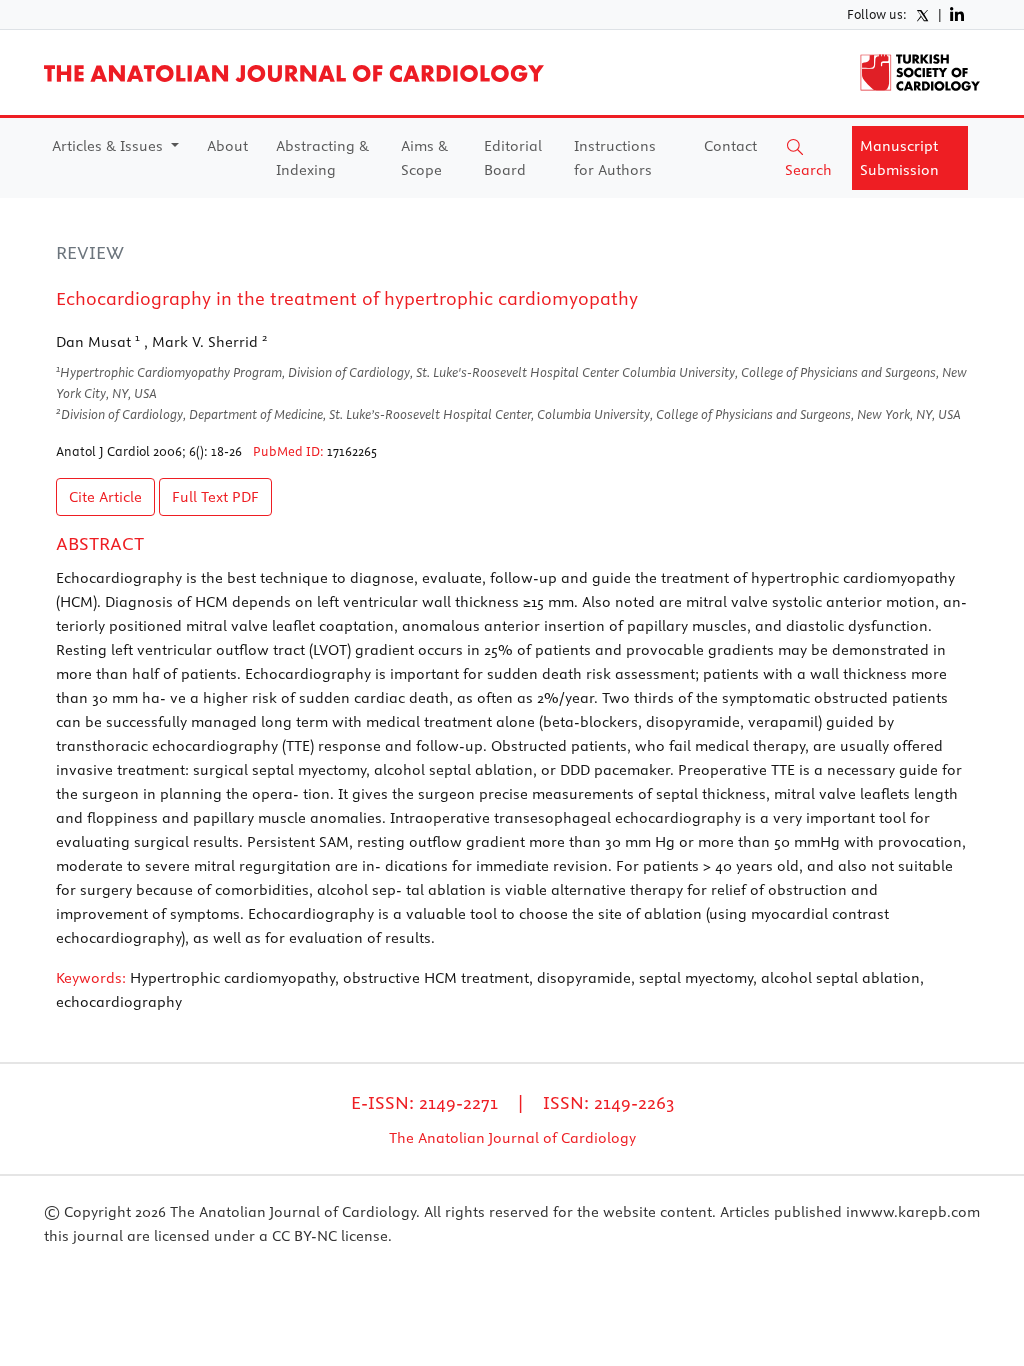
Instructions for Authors (615, 158)
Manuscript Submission (899, 158)
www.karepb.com (919, 1212)
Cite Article (105, 497)
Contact (730, 146)
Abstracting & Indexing (322, 158)
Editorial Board (513, 158)
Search (808, 170)
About (227, 146)
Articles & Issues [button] (109, 146)
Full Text (215, 497)
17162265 (352, 451)
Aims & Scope (424, 158)
